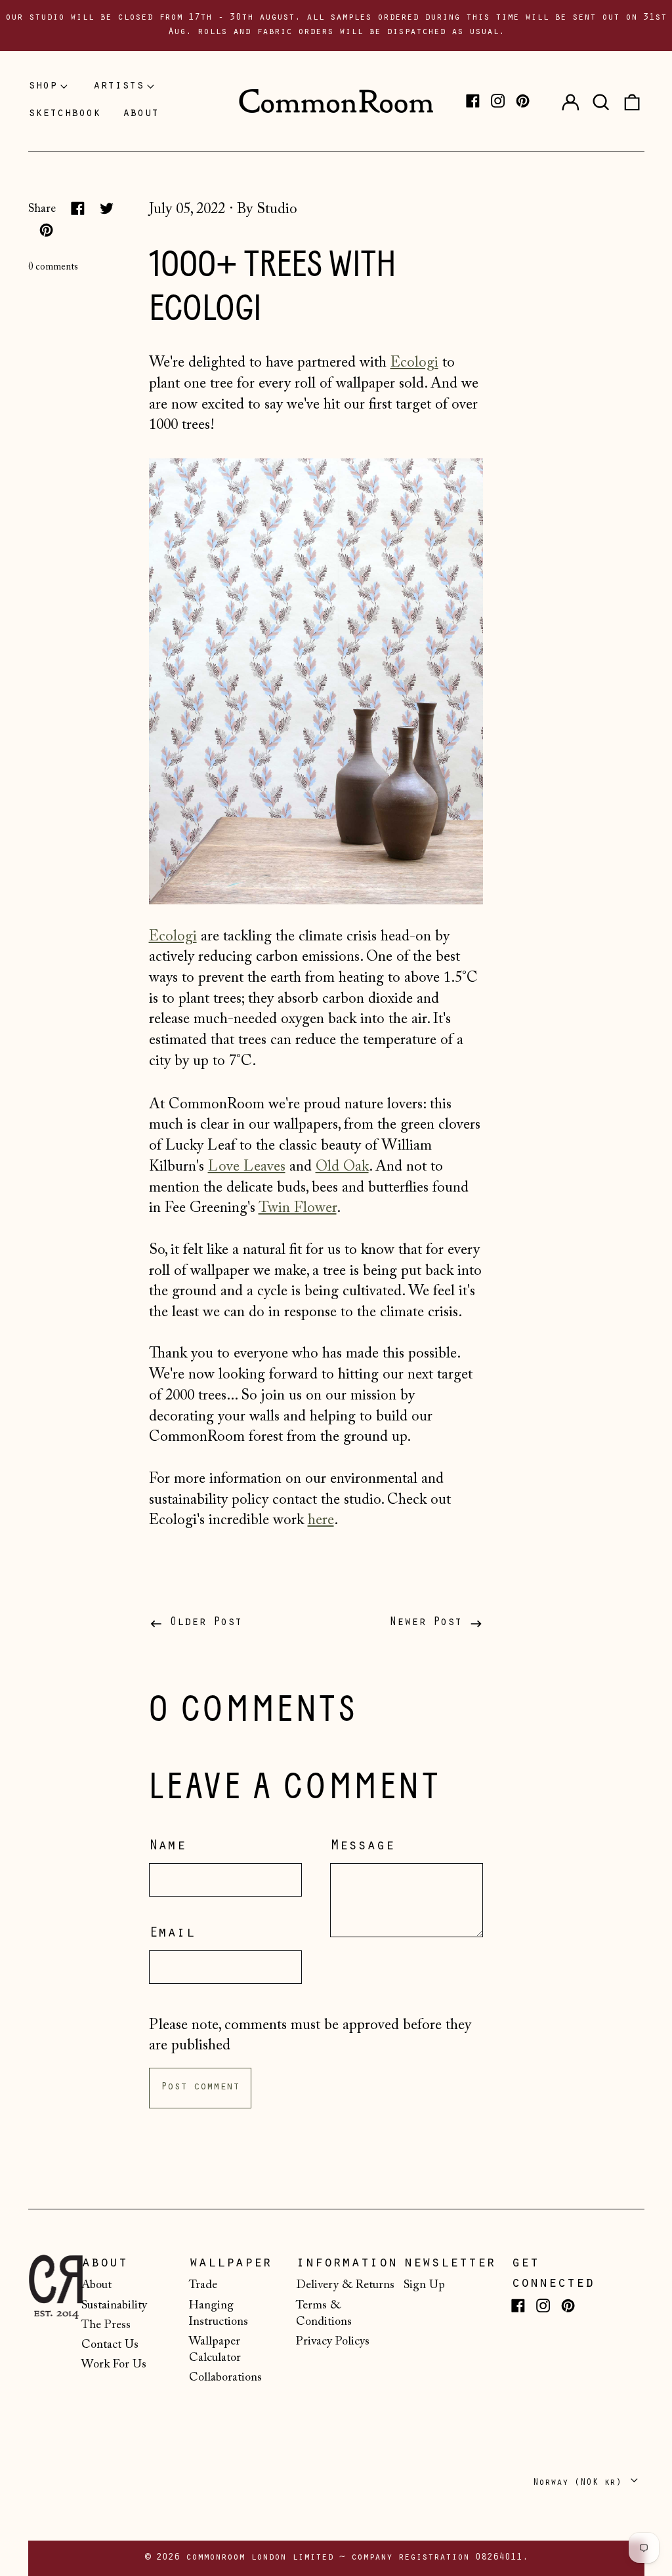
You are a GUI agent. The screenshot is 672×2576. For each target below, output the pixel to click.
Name (167, 1847)
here (321, 1520)
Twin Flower (298, 1208)
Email (172, 1934)
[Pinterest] (523, 101)
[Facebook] (473, 101)
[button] (601, 101)
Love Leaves (247, 1167)
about (141, 114)
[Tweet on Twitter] (107, 208)
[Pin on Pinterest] (46, 230)
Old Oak (342, 1167)
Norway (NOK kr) (580, 2483)
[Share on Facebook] (78, 208)
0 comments (53, 267)
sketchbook (64, 114)
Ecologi (414, 363)
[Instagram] (498, 101)
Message (362, 1847)
